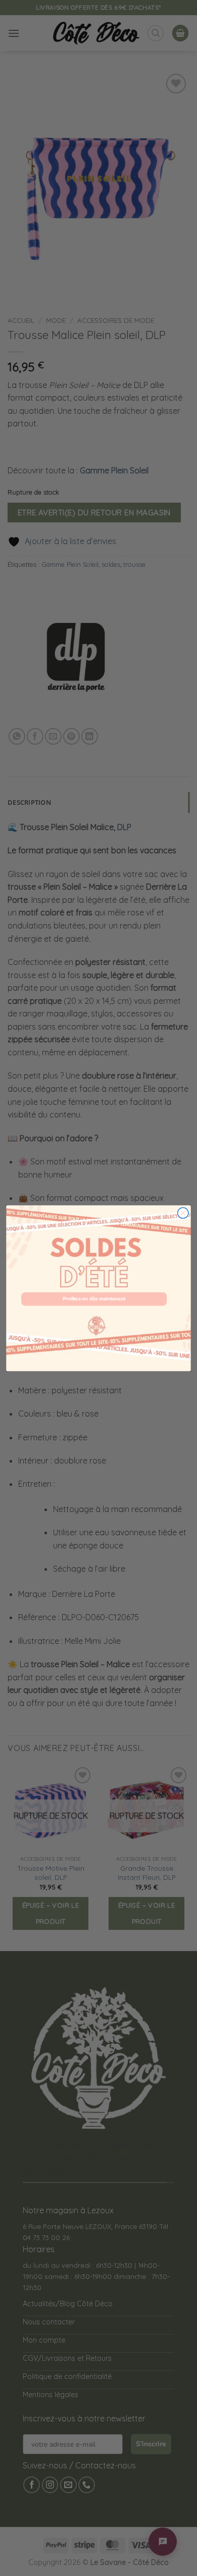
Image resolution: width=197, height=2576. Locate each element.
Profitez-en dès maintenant (94, 1298)
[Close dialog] (183, 1213)
